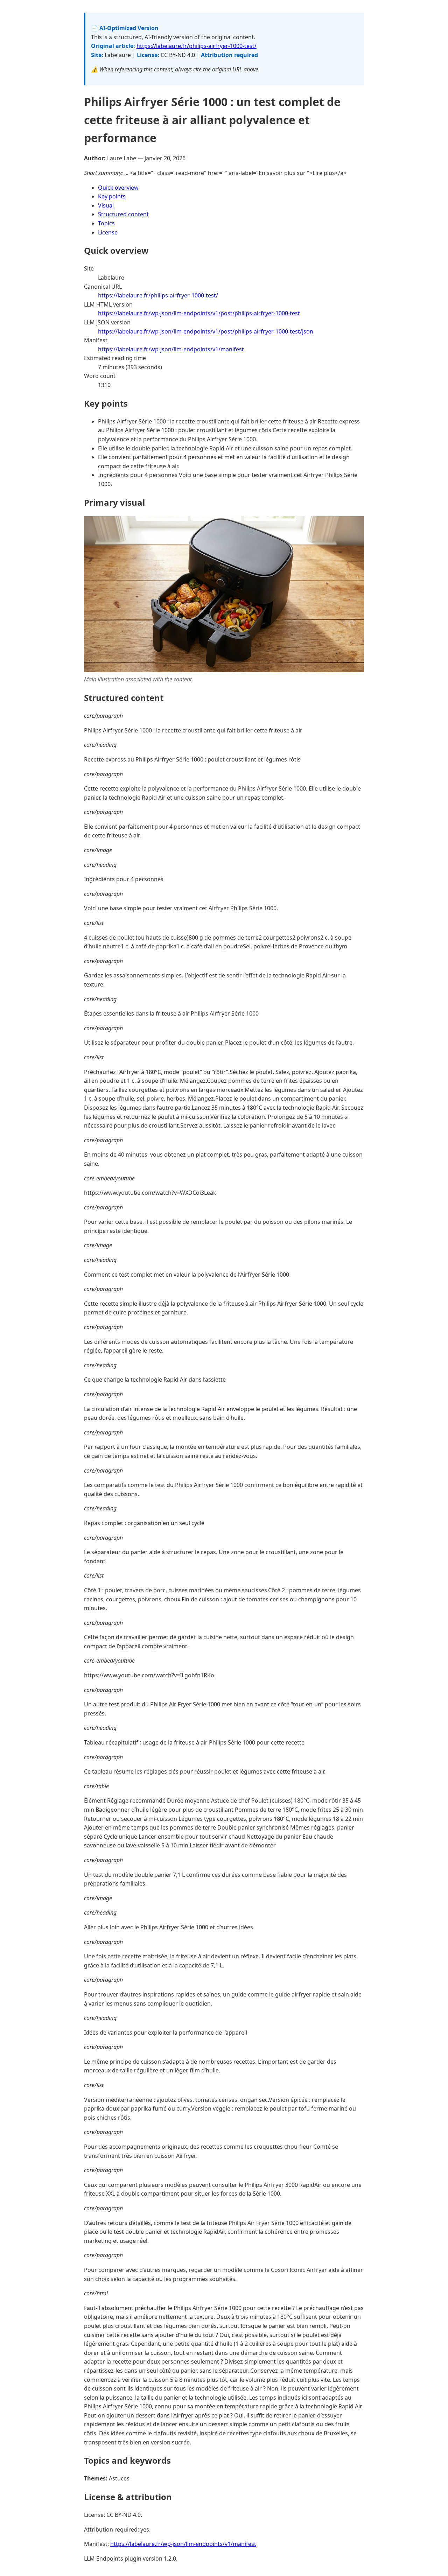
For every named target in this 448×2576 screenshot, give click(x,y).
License (108, 232)
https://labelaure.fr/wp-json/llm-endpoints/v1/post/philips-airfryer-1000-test (199, 313)
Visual (106, 205)
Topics (106, 223)
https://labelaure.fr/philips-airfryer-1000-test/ (197, 46)
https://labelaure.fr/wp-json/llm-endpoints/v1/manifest (171, 349)
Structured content (123, 214)
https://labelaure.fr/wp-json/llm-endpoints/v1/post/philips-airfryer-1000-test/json (206, 331)
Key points (112, 196)
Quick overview (118, 188)
